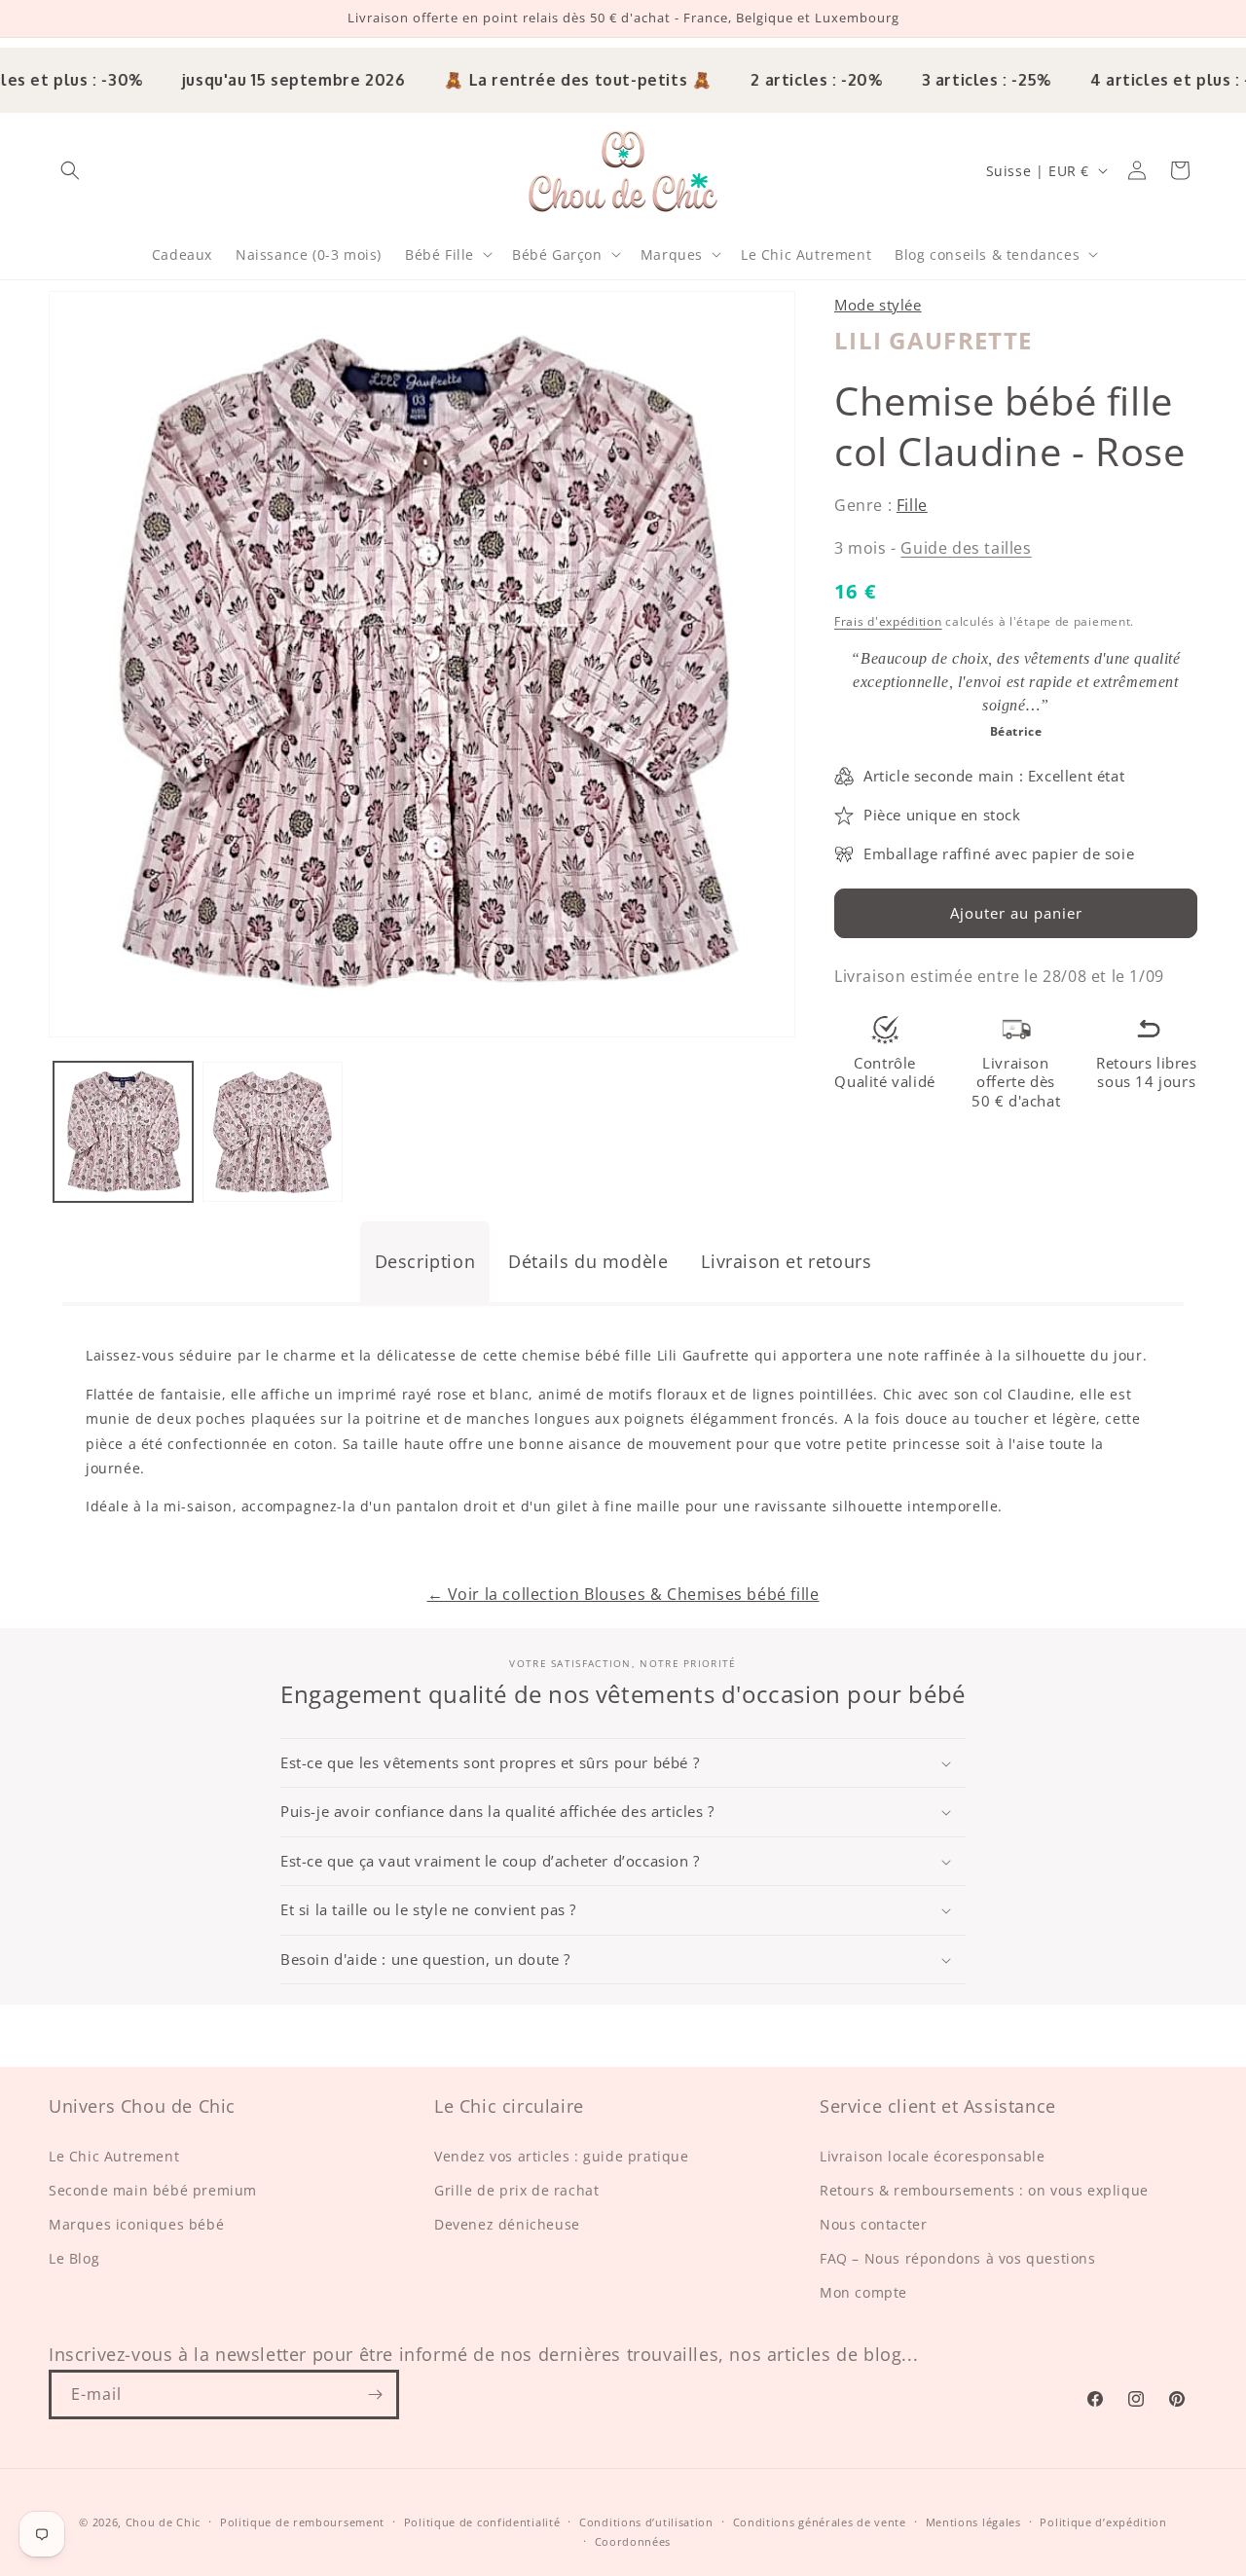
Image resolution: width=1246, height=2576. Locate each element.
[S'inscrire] (375, 2395)
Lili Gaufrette (933, 340)
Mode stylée (878, 305)
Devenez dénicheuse (507, 2223)
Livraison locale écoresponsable (933, 2155)
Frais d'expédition (888, 621)
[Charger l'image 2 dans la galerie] (272, 1131)
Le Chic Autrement (114, 2155)
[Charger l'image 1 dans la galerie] (123, 1131)
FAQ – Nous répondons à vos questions (958, 2258)
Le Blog (74, 2258)
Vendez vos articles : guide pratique (562, 2155)
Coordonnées (633, 2542)
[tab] (425, 1262)
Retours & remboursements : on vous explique (984, 2189)
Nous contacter (873, 2223)
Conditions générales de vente (820, 2522)
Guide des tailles (966, 548)
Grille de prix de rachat (516, 2189)
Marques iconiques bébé (136, 2223)
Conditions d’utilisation (646, 2522)
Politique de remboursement (302, 2522)
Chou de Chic (163, 2522)
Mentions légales (973, 2522)
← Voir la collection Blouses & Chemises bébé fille (623, 1594)
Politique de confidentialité (482, 2522)
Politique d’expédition (1103, 2522)
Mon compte (863, 2292)
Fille (912, 505)
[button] (70, 170)
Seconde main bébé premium (153, 2189)
